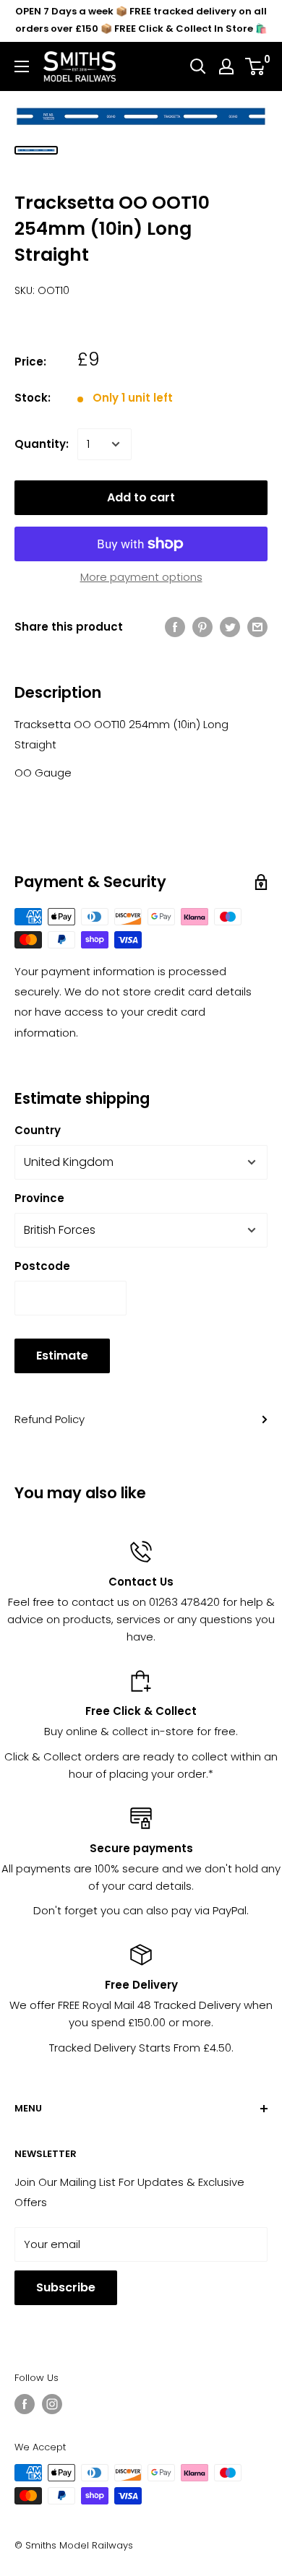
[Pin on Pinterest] (202, 627)
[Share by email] (257, 627)
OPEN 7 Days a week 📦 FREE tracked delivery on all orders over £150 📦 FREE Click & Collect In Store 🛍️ (141, 20)
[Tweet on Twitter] (230, 627)
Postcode (42, 1266)
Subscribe (66, 2287)
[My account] (226, 66)
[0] (256, 66)
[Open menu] (22, 66)
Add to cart (141, 497)
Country (38, 1130)
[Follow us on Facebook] (25, 2404)
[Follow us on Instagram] (52, 2404)
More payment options (141, 577)
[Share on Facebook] (175, 627)
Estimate (62, 1356)
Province (39, 1198)
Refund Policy (50, 1419)
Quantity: (42, 444)
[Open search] (198, 66)
